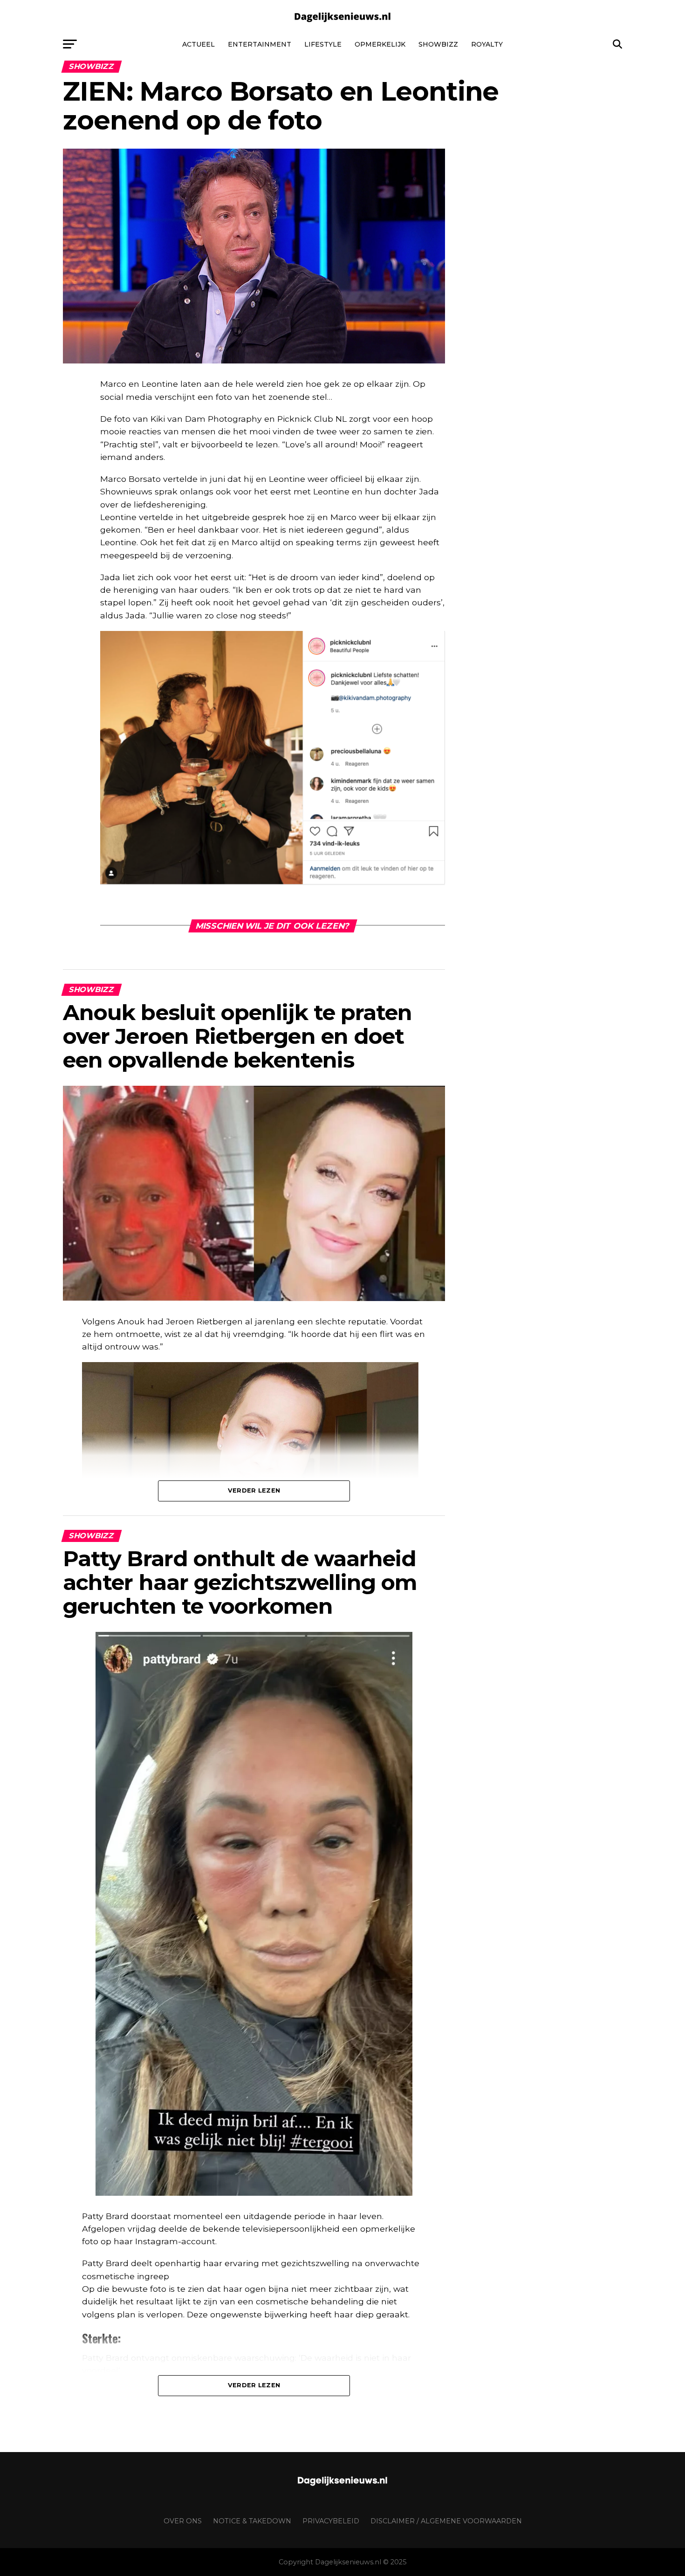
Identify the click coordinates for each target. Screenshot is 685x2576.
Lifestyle (323, 44)
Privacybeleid (331, 2521)
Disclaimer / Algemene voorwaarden (446, 2521)
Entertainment (260, 44)
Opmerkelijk (380, 44)
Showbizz (438, 44)
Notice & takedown (252, 2521)
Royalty (487, 44)
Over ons (183, 2521)
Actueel (199, 44)
